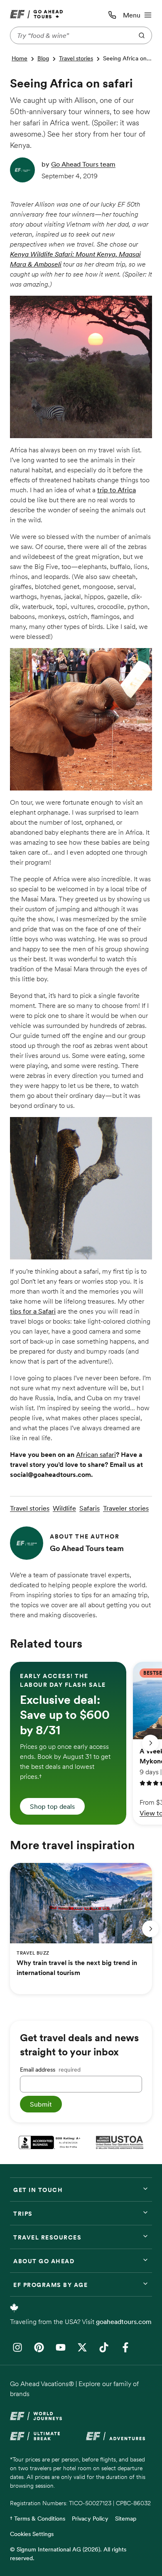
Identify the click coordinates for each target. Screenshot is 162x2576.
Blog (43, 58)
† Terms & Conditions (38, 2519)
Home (20, 58)
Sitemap (126, 2519)
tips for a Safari (33, 1311)
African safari (96, 1454)
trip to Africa (117, 490)
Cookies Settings (32, 2534)
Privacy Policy (90, 2519)
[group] (68, 1743)
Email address (50, 2070)
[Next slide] (150, 1743)
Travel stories (76, 58)
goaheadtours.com (124, 2322)
